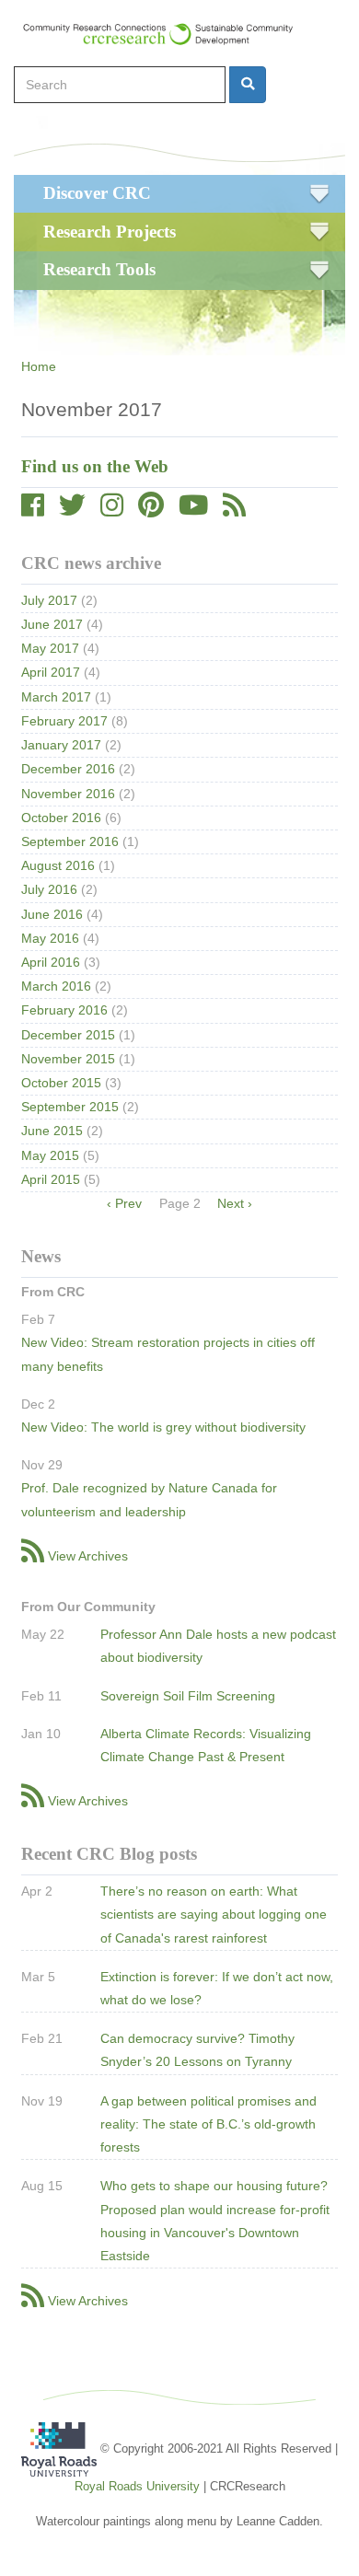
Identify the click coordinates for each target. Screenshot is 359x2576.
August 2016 (58, 865)
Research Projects (110, 232)
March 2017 (56, 697)
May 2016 (50, 938)
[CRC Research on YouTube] (193, 510)
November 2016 (68, 794)
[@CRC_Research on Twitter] (72, 510)
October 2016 (61, 818)
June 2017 (52, 624)
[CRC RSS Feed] (234, 510)
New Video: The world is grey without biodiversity (163, 1427)
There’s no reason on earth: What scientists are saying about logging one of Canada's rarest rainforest (214, 1914)
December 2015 (68, 1035)
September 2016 (70, 841)
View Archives (88, 1556)
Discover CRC (97, 193)
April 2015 (51, 1179)
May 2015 (50, 1155)
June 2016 (52, 914)
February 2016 (64, 1010)
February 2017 (64, 721)
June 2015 (52, 1131)
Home (39, 366)
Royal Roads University (137, 2486)
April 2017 (51, 672)
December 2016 (68, 769)
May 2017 (50, 648)
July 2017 (49, 600)
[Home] (167, 34)
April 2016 (51, 962)
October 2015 (61, 1083)
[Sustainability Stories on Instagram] (112, 510)
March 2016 (56, 986)
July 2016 (49, 889)
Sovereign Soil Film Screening (188, 1696)
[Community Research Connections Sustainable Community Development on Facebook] (33, 510)
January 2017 (61, 745)
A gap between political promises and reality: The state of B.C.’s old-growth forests (208, 2124)
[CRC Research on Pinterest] (151, 510)
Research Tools (99, 269)
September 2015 (70, 1107)
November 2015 (68, 1059)
